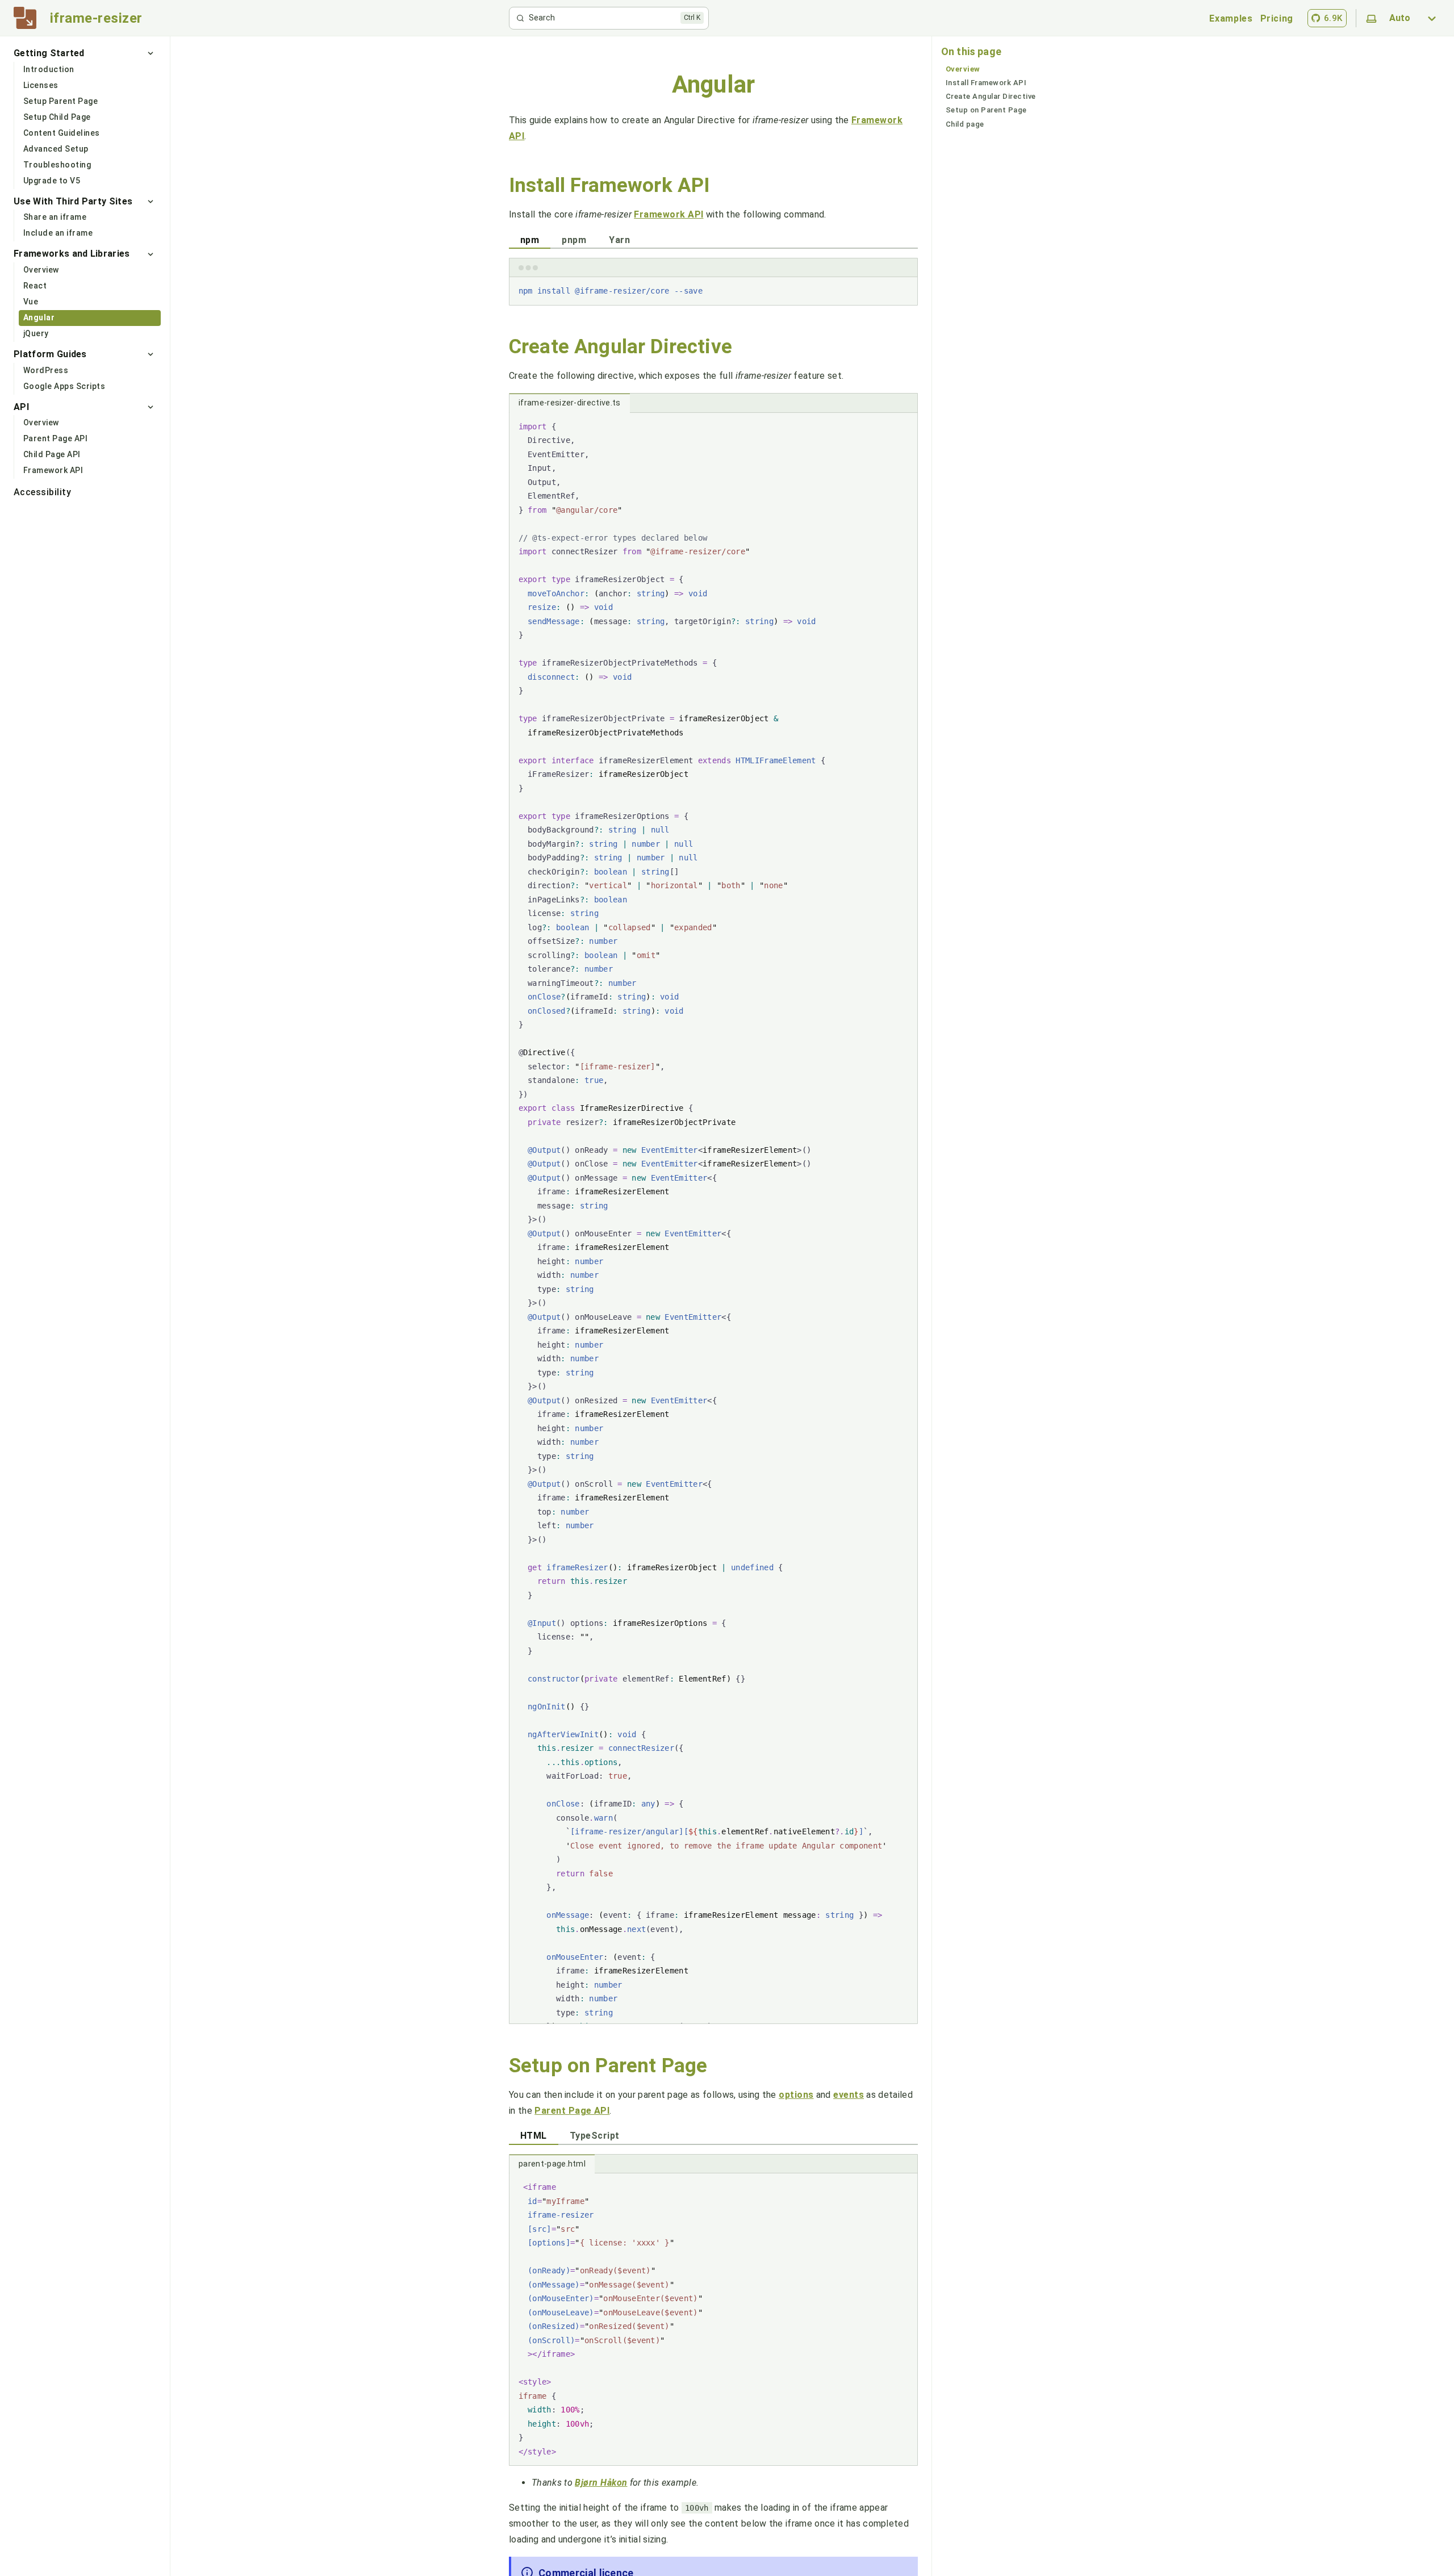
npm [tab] (530, 240)
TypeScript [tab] (595, 2136)
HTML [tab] (534, 2136)
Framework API (668, 214)
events (849, 2095)
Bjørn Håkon (601, 2483)
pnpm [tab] (574, 240)
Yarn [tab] (619, 240)
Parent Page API (572, 2111)
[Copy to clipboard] (904, 290)
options (796, 2095)
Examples (1231, 18)
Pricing (1277, 18)
